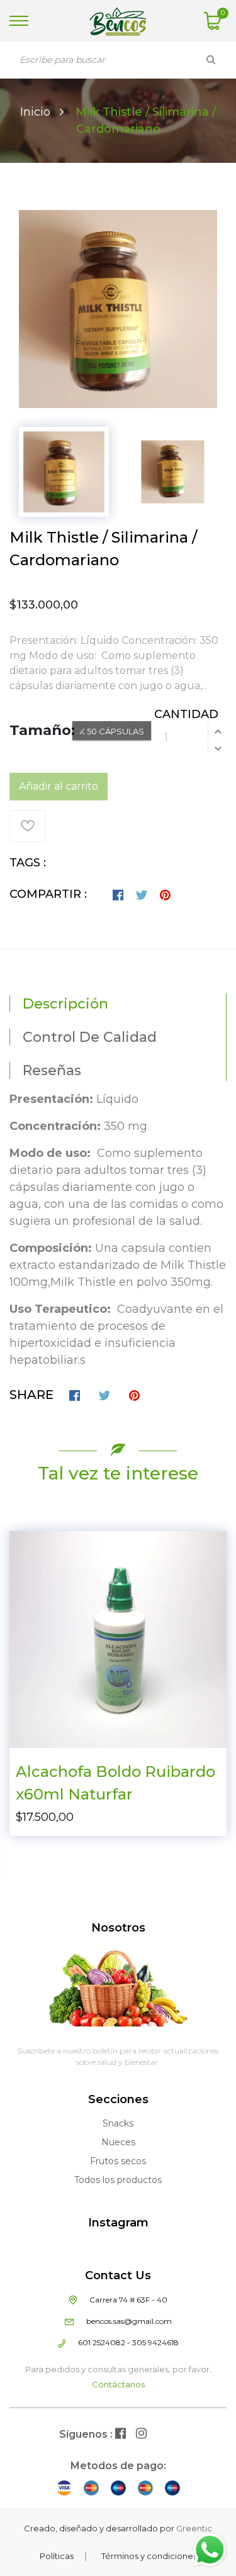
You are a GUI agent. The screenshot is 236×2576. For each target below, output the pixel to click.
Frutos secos (118, 2161)
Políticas (57, 2556)
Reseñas (52, 1070)
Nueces (118, 2142)
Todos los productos (118, 2180)
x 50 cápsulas (112, 731)
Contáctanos (118, 2384)
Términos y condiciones (149, 2556)
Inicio (35, 112)
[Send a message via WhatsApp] (210, 2550)
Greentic (194, 2528)
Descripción (65, 1004)
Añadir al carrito (59, 786)
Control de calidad (90, 1037)
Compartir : (48, 894)
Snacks (118, 2123)
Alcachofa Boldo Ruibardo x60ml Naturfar (115, 1783)
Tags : (28, 863)
